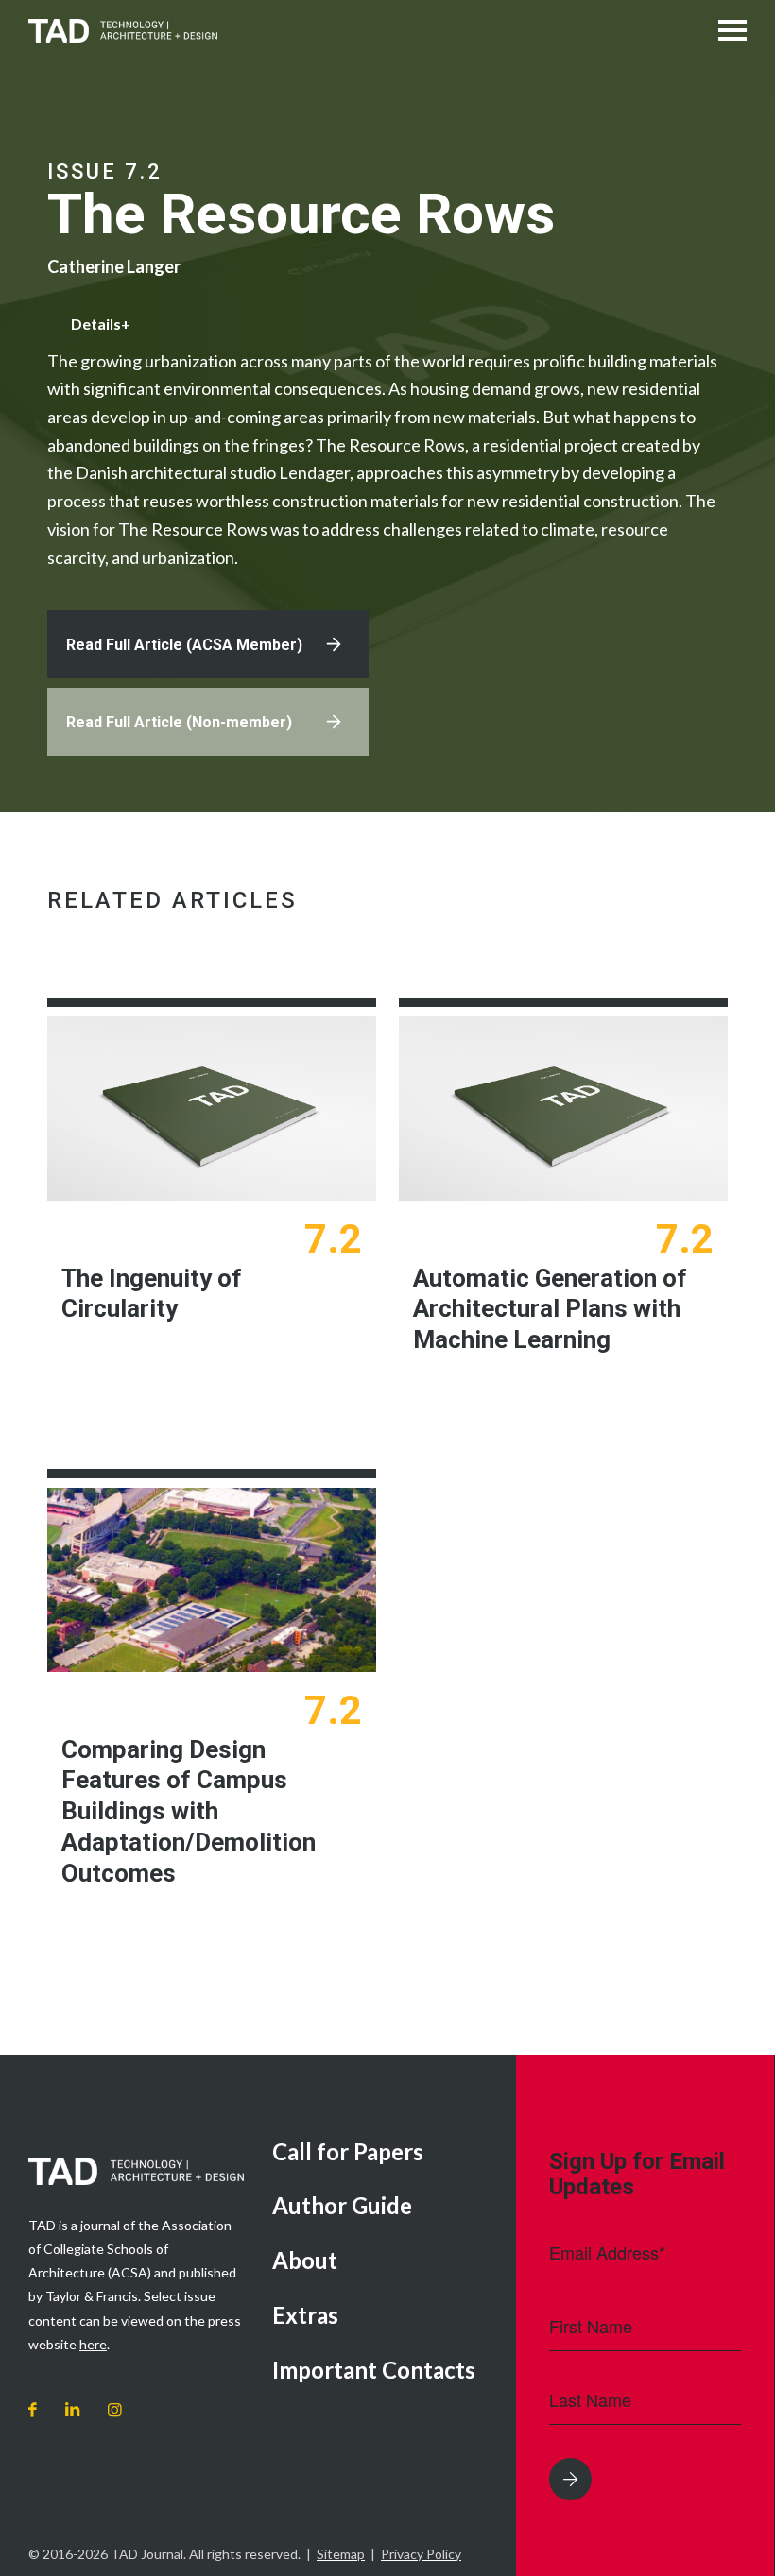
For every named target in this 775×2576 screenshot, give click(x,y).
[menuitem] (380, 2153)
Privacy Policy (421, 2554)
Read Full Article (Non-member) (179, 722)
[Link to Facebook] (33, 2410)
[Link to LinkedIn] (72, 2410)
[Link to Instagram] (115, 2410)
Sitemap (341, 2554)
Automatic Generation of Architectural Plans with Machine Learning (550, 1309)
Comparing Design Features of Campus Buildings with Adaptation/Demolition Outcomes (189, 1811)
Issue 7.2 (105, 171)
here (93, 2344)
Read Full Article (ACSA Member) (184, 645)
